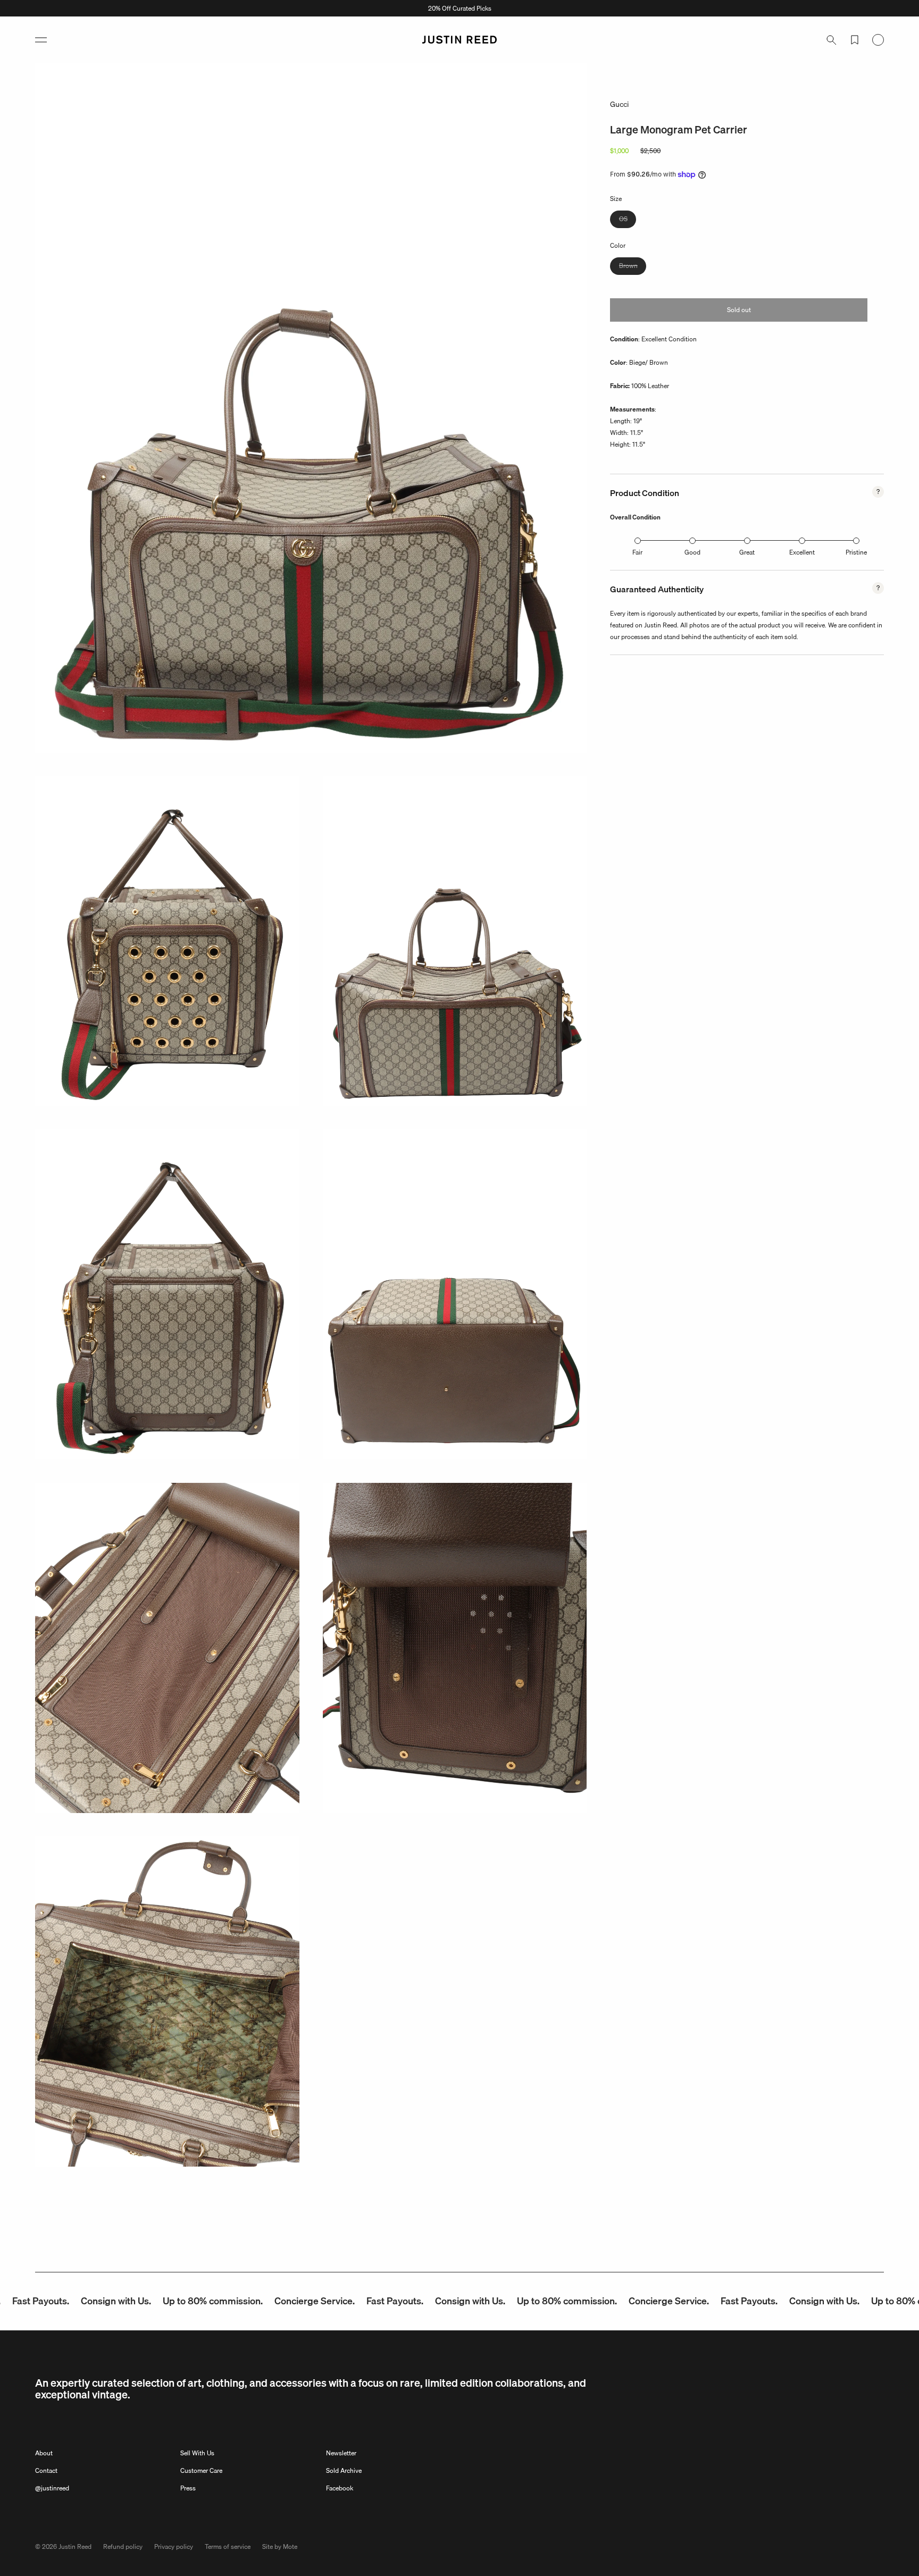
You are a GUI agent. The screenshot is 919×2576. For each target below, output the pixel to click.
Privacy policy (174, 2546)
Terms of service (228, 2546)
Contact (46, 2470)
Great (747, 552)
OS (628, 220)
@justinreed (52, 2488)
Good (692, 552)
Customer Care (201, 2470)
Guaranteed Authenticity (657, 589)
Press (188, 2488)
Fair (637, 552)
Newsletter (341, 2453)
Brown (633, 267)
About (44, 2453)
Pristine (856, 552)
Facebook (340, 2488)
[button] (41, 40)
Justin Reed (75, 2546)
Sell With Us (197, 2453)
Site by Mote (280, 2546)
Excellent (802, 552)
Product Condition (645, 493)
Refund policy (123, 2546)
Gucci (619, 104)
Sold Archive (344, 2470)
